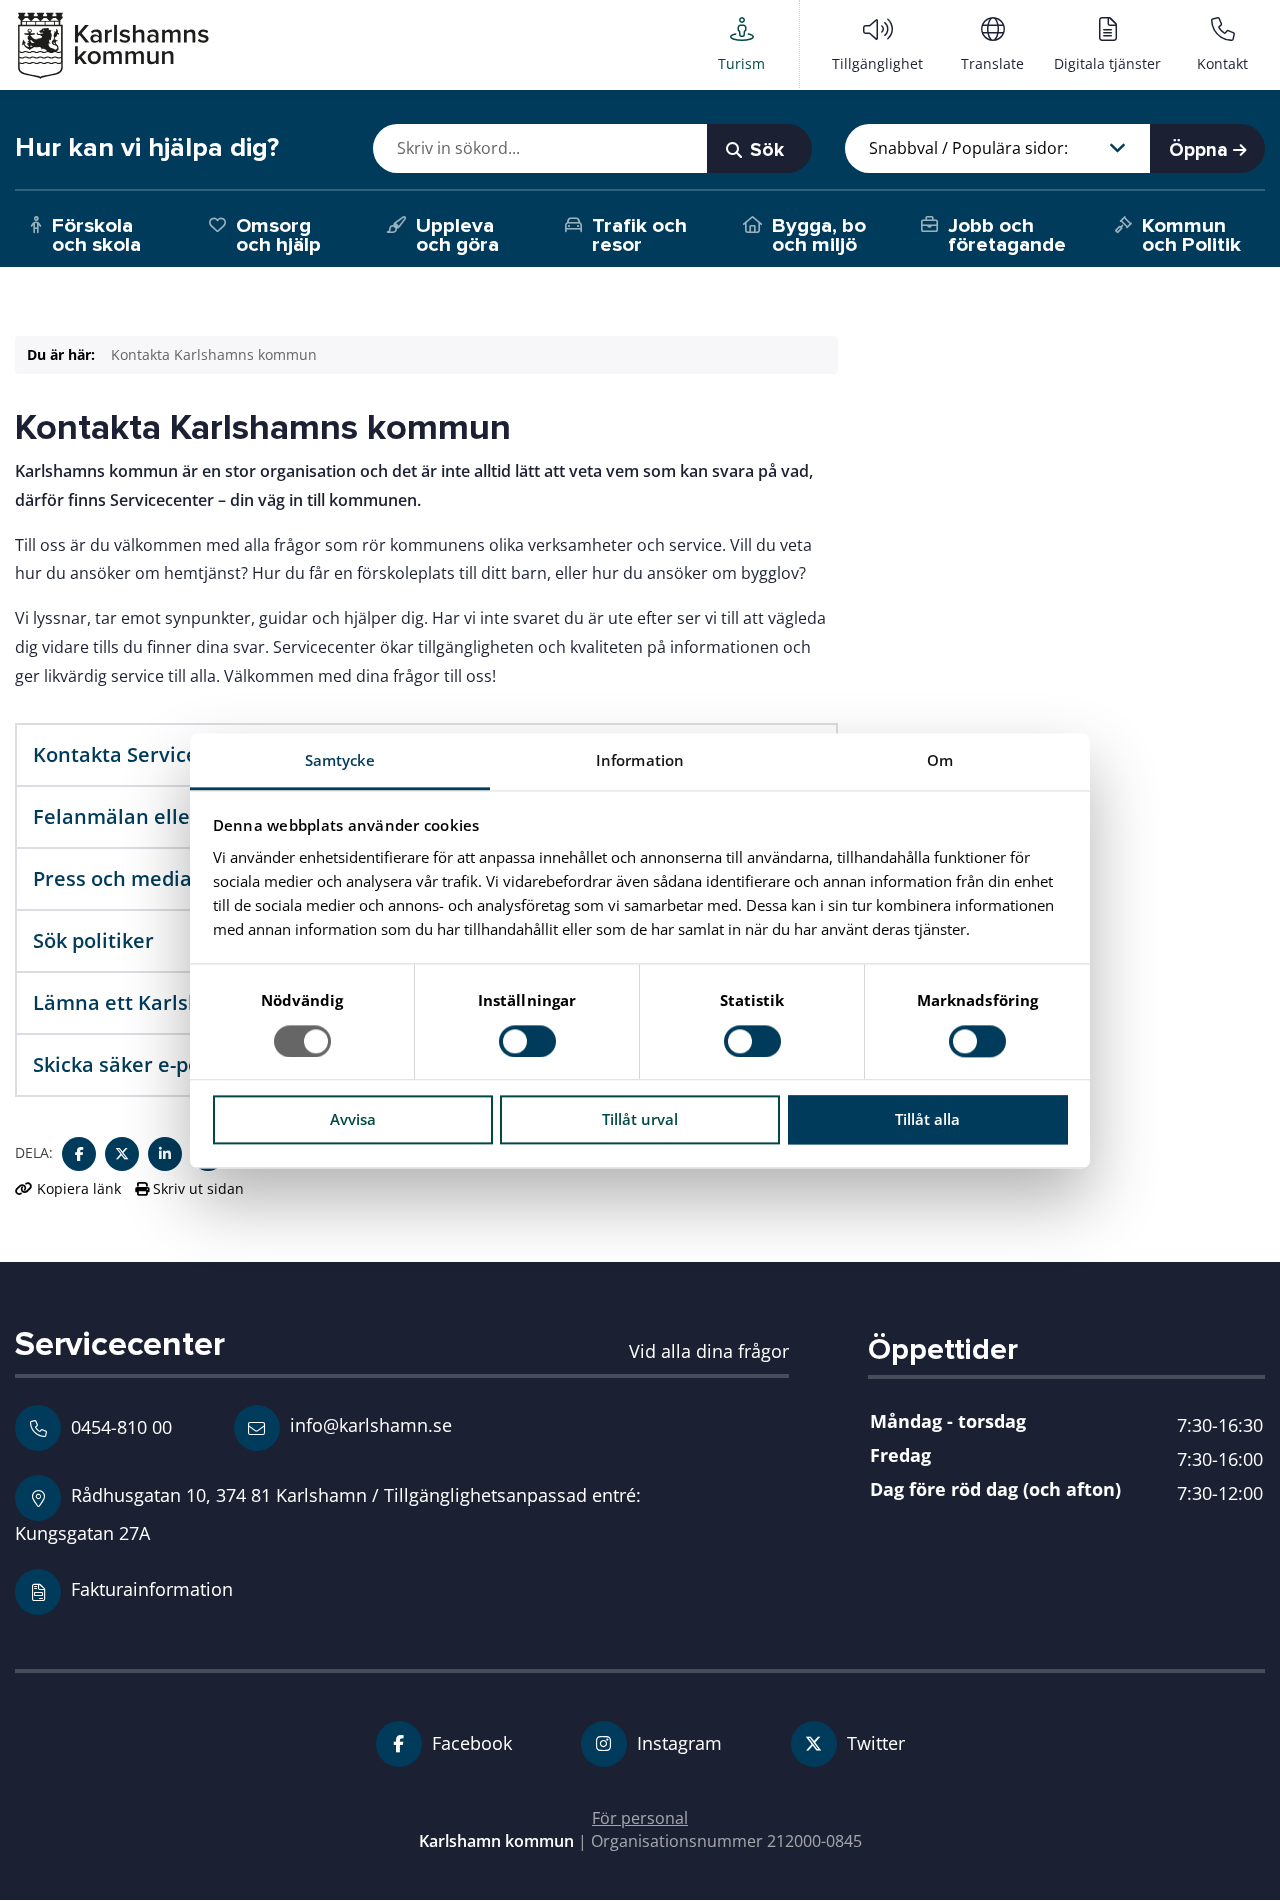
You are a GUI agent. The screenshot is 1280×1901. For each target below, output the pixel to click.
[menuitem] (741, 44)
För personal (640, 1818)
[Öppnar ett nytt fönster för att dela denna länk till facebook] (79, 1154)
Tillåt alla (927, 1120)
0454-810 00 (121, 1427)
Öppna (1201, 150)
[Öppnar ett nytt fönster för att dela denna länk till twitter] (122, 1154)
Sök (764, 150)
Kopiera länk (79, 1188)
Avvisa (353, 1120)
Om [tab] (940, 760)
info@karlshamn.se (368, 1424)
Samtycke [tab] (340, 760)
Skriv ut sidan (196, 1188)
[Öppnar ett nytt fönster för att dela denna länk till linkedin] (165, 1154)
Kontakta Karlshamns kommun (214, 354)
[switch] (527, 1041)
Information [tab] (640, 760)
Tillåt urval (640, 1120)
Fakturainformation (152, 1588)
